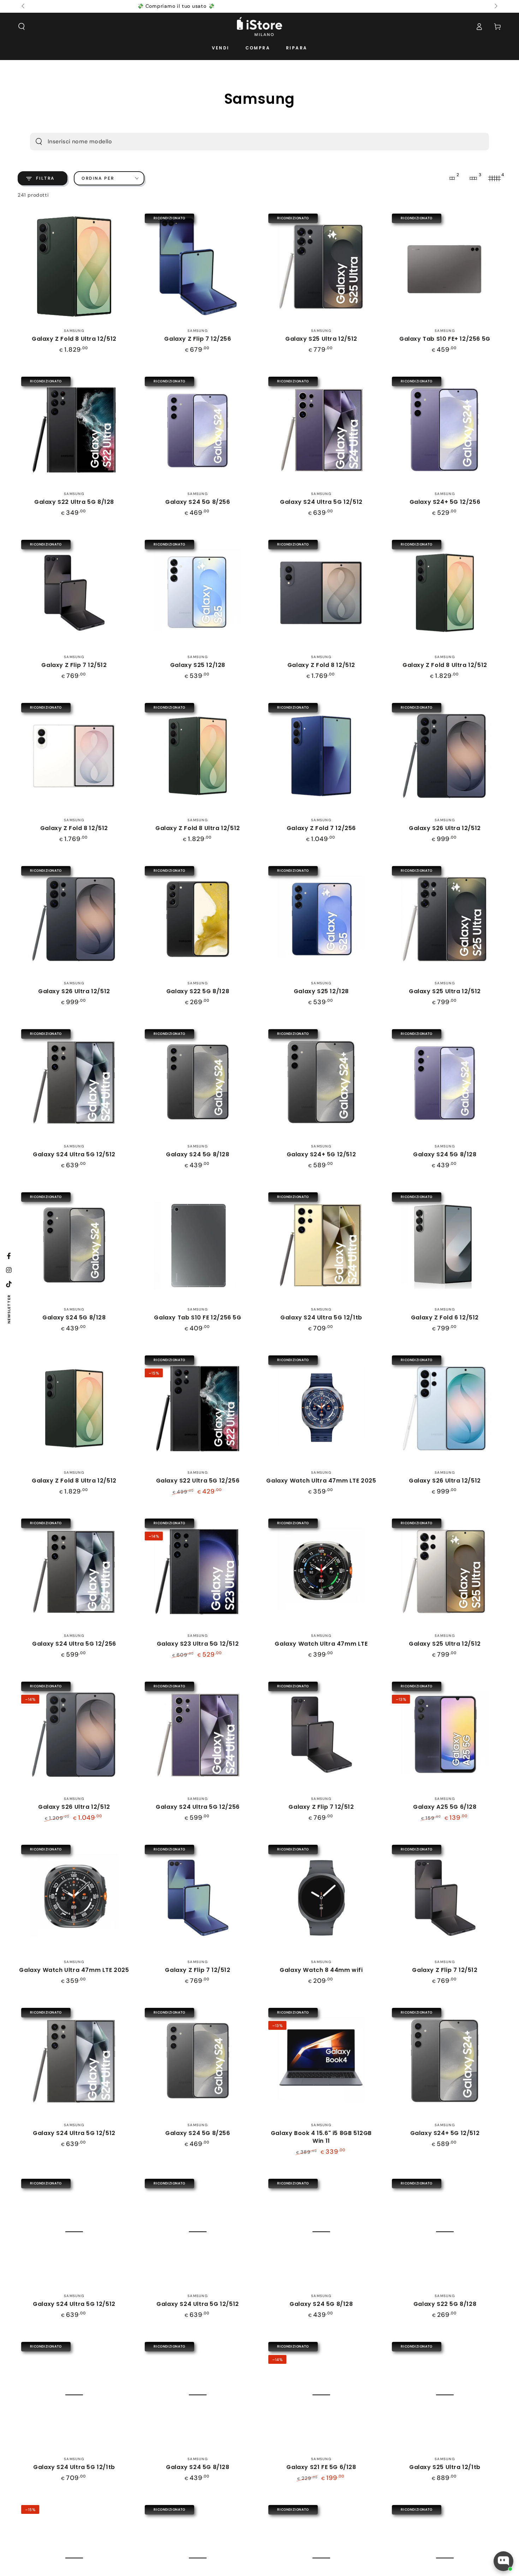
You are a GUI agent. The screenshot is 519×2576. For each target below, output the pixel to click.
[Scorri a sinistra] (24, 6)
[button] (22, 26)
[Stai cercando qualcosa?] (39, 142)
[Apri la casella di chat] (503, 2561)
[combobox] (247, 142)
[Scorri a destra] (495, 6)
